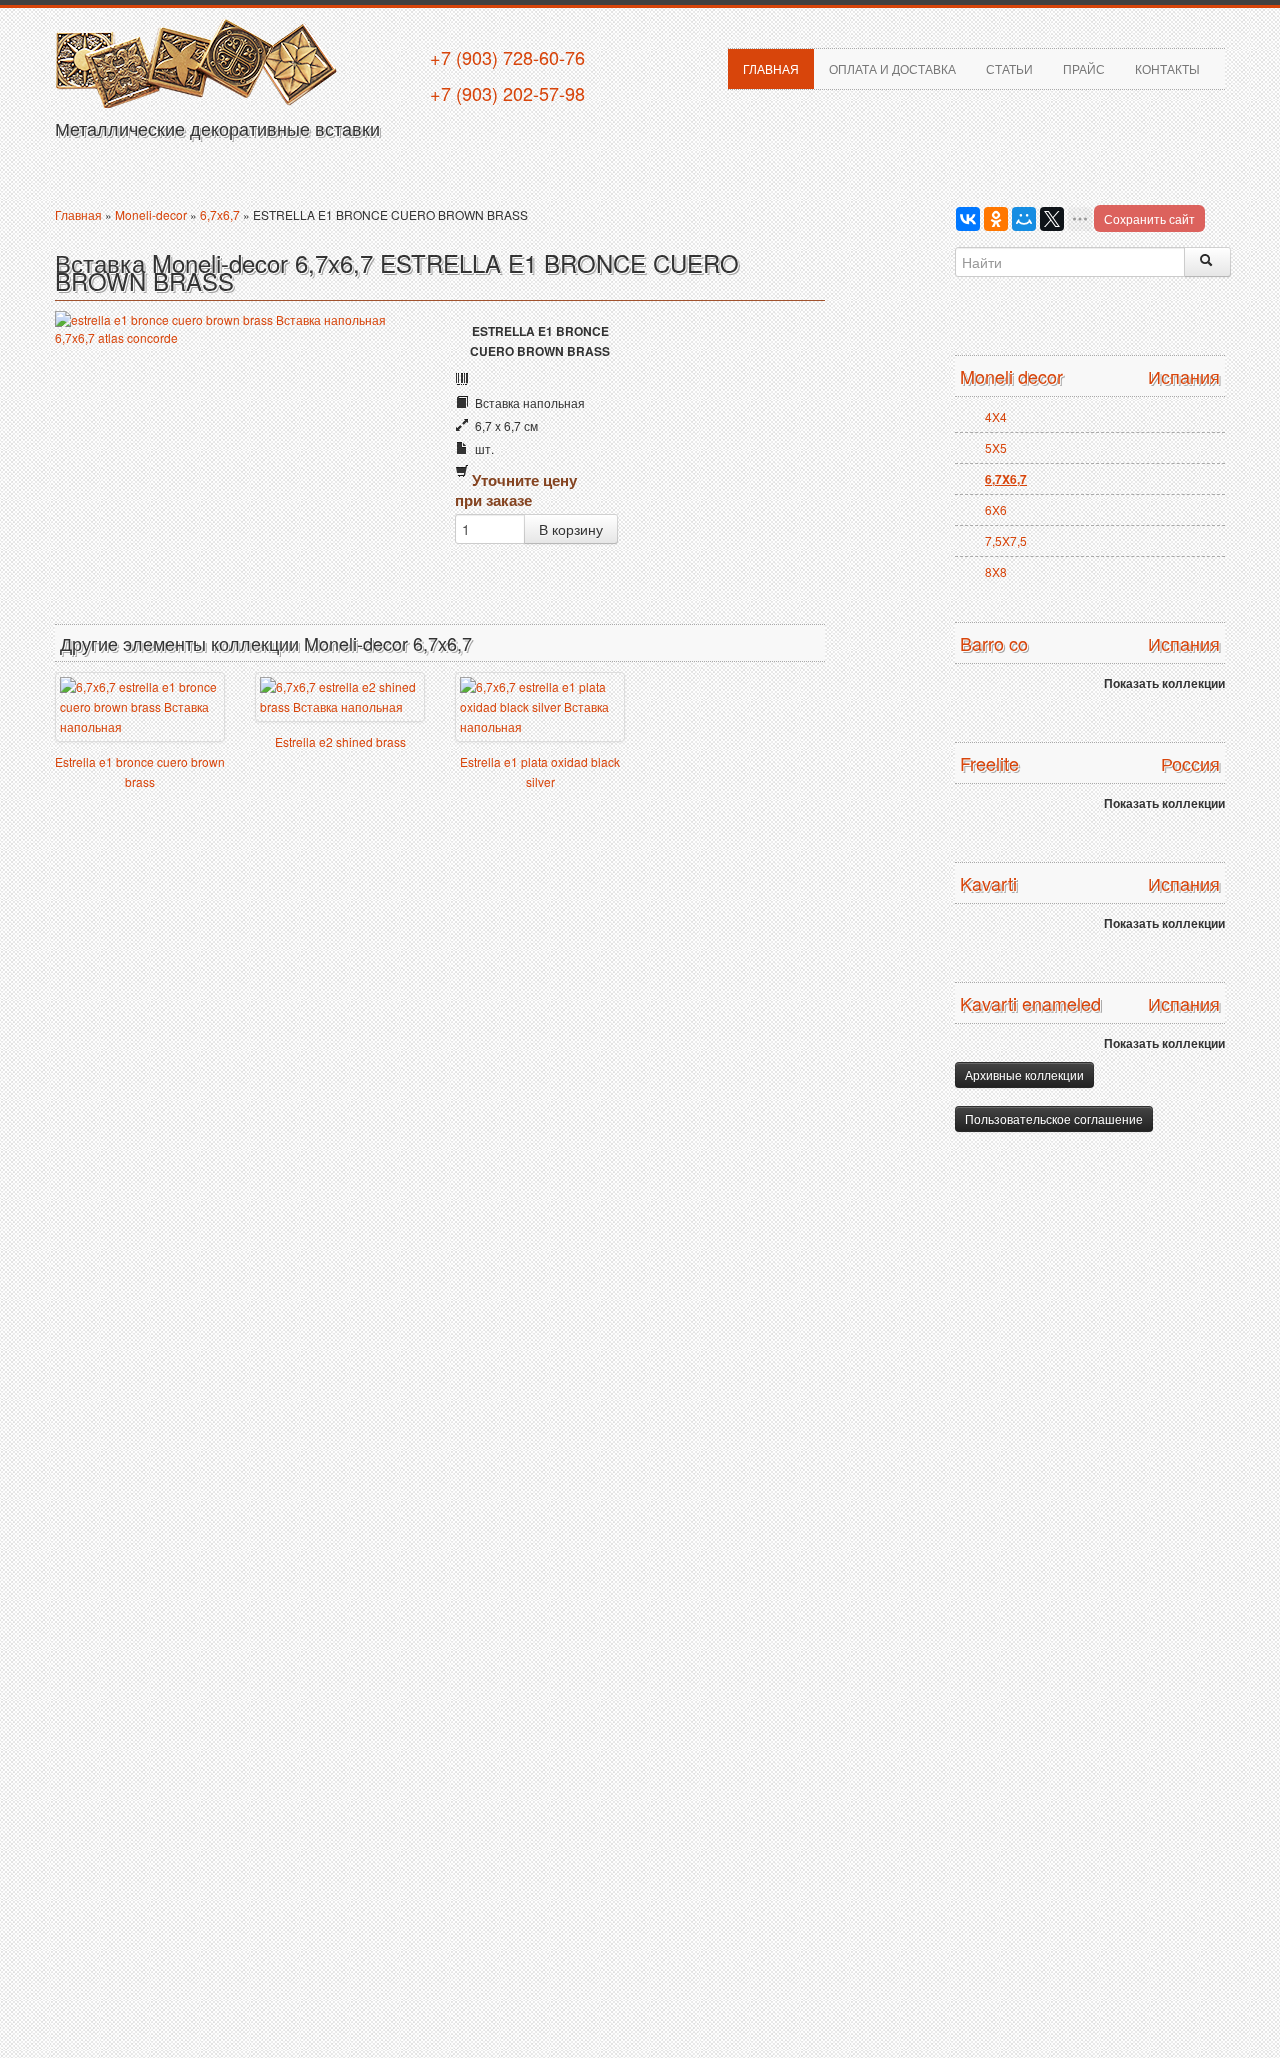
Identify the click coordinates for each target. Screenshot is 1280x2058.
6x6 (996, 509)
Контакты (1167, 68)
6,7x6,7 (220, 214)
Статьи (1009, 68)
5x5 (996, 447)
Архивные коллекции (1024, 1074)
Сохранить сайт (1149, 218)
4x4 (996, 416)
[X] (1052, 219)
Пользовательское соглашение (1054, 1118)
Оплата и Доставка (892, 68)
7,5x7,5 (1006, 540)
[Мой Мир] (1024, 219)
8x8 (996, 571)
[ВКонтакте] (968, 219)
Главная (771, 68)
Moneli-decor (151, 214)
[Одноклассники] (996, 219)
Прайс (1084, 68)
